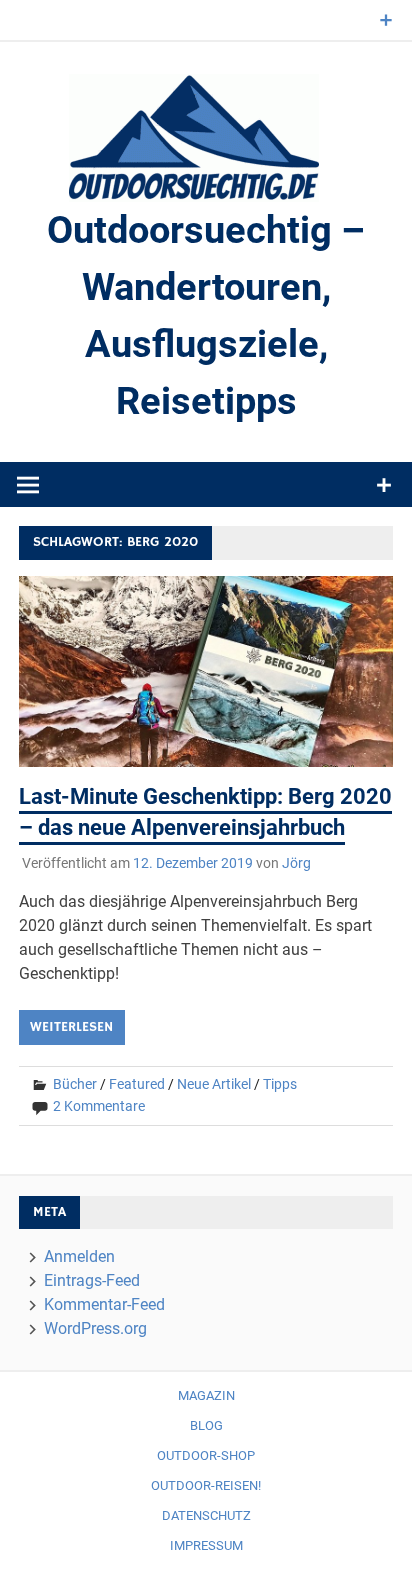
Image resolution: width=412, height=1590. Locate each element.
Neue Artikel (214, 1084)
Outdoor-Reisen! (206, 1485)
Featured (137, 1084)
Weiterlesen (71, 1027)
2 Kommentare (99, 1106)
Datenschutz (206, 1515)
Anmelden (79, 1256)
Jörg (296, 863)
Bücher (75, 1084)
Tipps (280, 1084)
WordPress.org (95, 1328)
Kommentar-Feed (104, 1304)
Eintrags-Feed (92, 1280)
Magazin (206, 1395)
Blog (206, 1425)
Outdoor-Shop (206, 1455)
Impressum (206, 1545)
